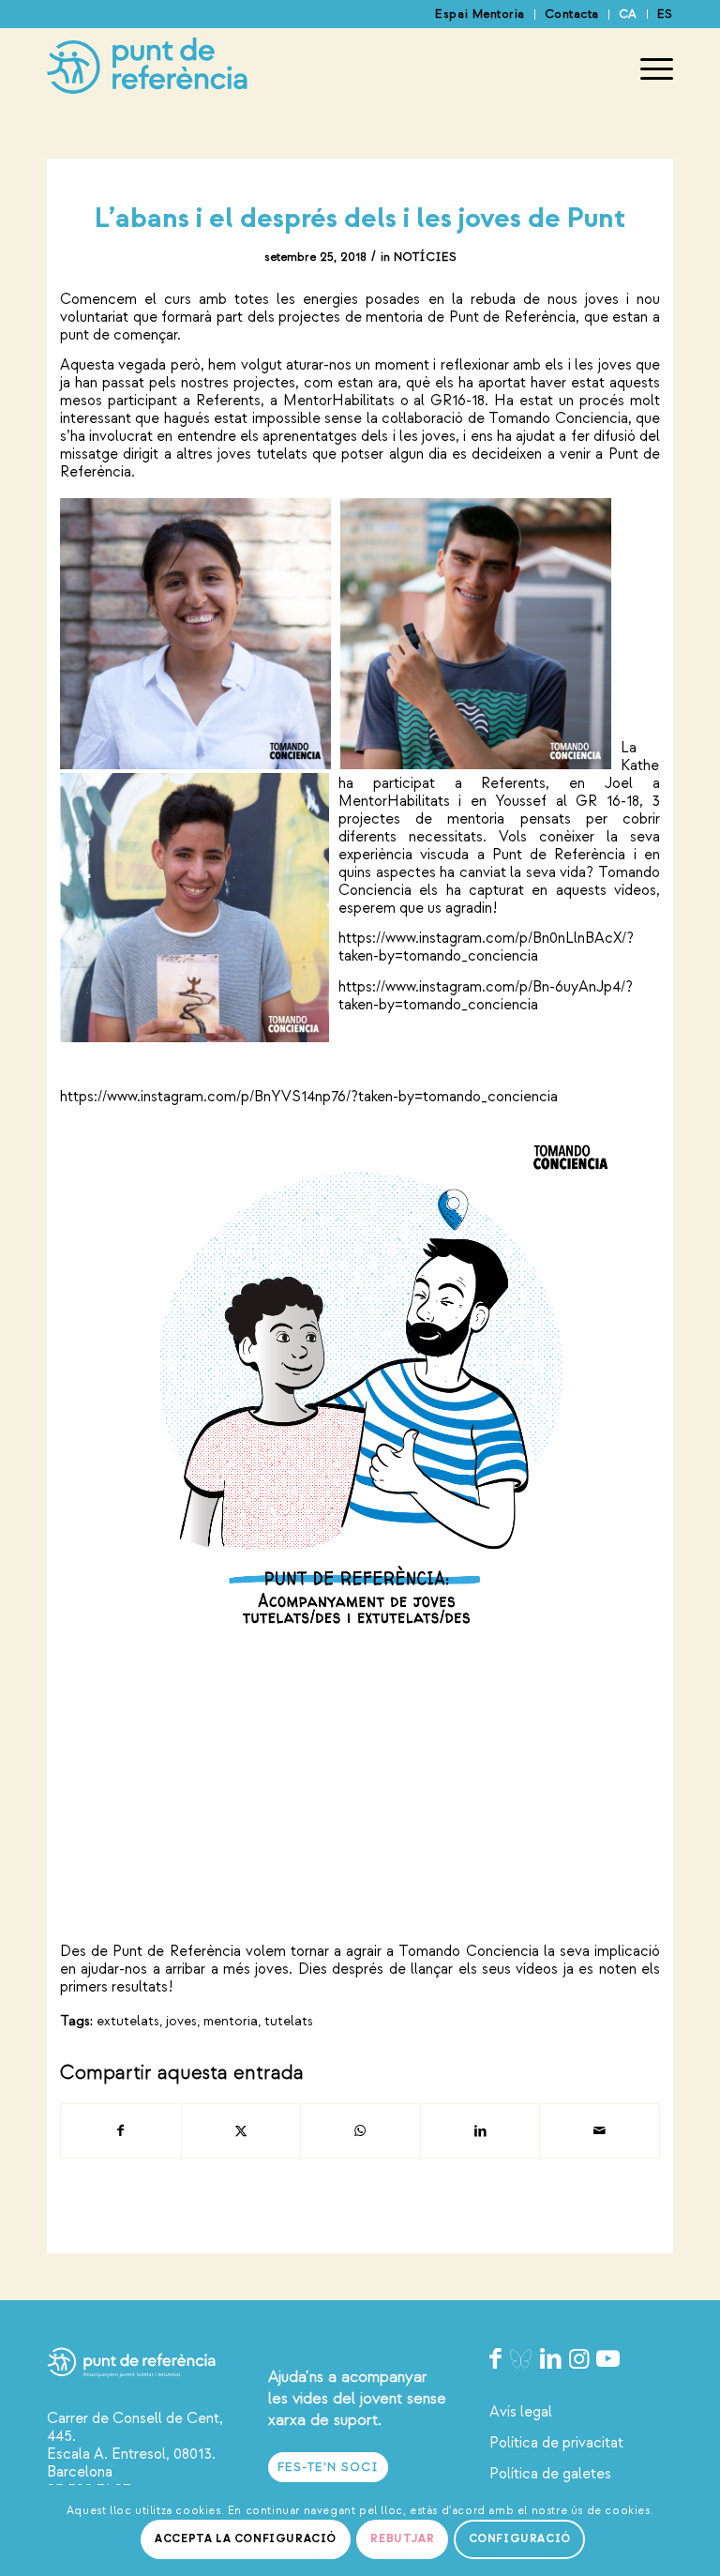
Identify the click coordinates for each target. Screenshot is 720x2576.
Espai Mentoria (480, 14)
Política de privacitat (556, 2443)
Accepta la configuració (246, 2539)
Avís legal (521, 2412)
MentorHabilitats (339, 401)
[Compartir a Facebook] (121, 2131)
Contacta (572, 14)
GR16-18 (457, 401)
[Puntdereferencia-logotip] (147, 69)
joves (181, 2021)
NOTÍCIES (425, 257)
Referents (228, 401)
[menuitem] (480, 15)
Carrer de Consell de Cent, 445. (135, 2427)
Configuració (520, 2539)
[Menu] (647, 69)
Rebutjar (402, 2539)
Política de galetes (550, 2474)
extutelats (128, 2021)
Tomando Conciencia (558, 418)
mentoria (231, 2021)
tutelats (289, 2021)
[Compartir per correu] (600, 2131)
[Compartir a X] (241, 2131)
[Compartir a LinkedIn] (480, 2131)
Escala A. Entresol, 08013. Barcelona (131, 2463)
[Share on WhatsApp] (360, 2131)
